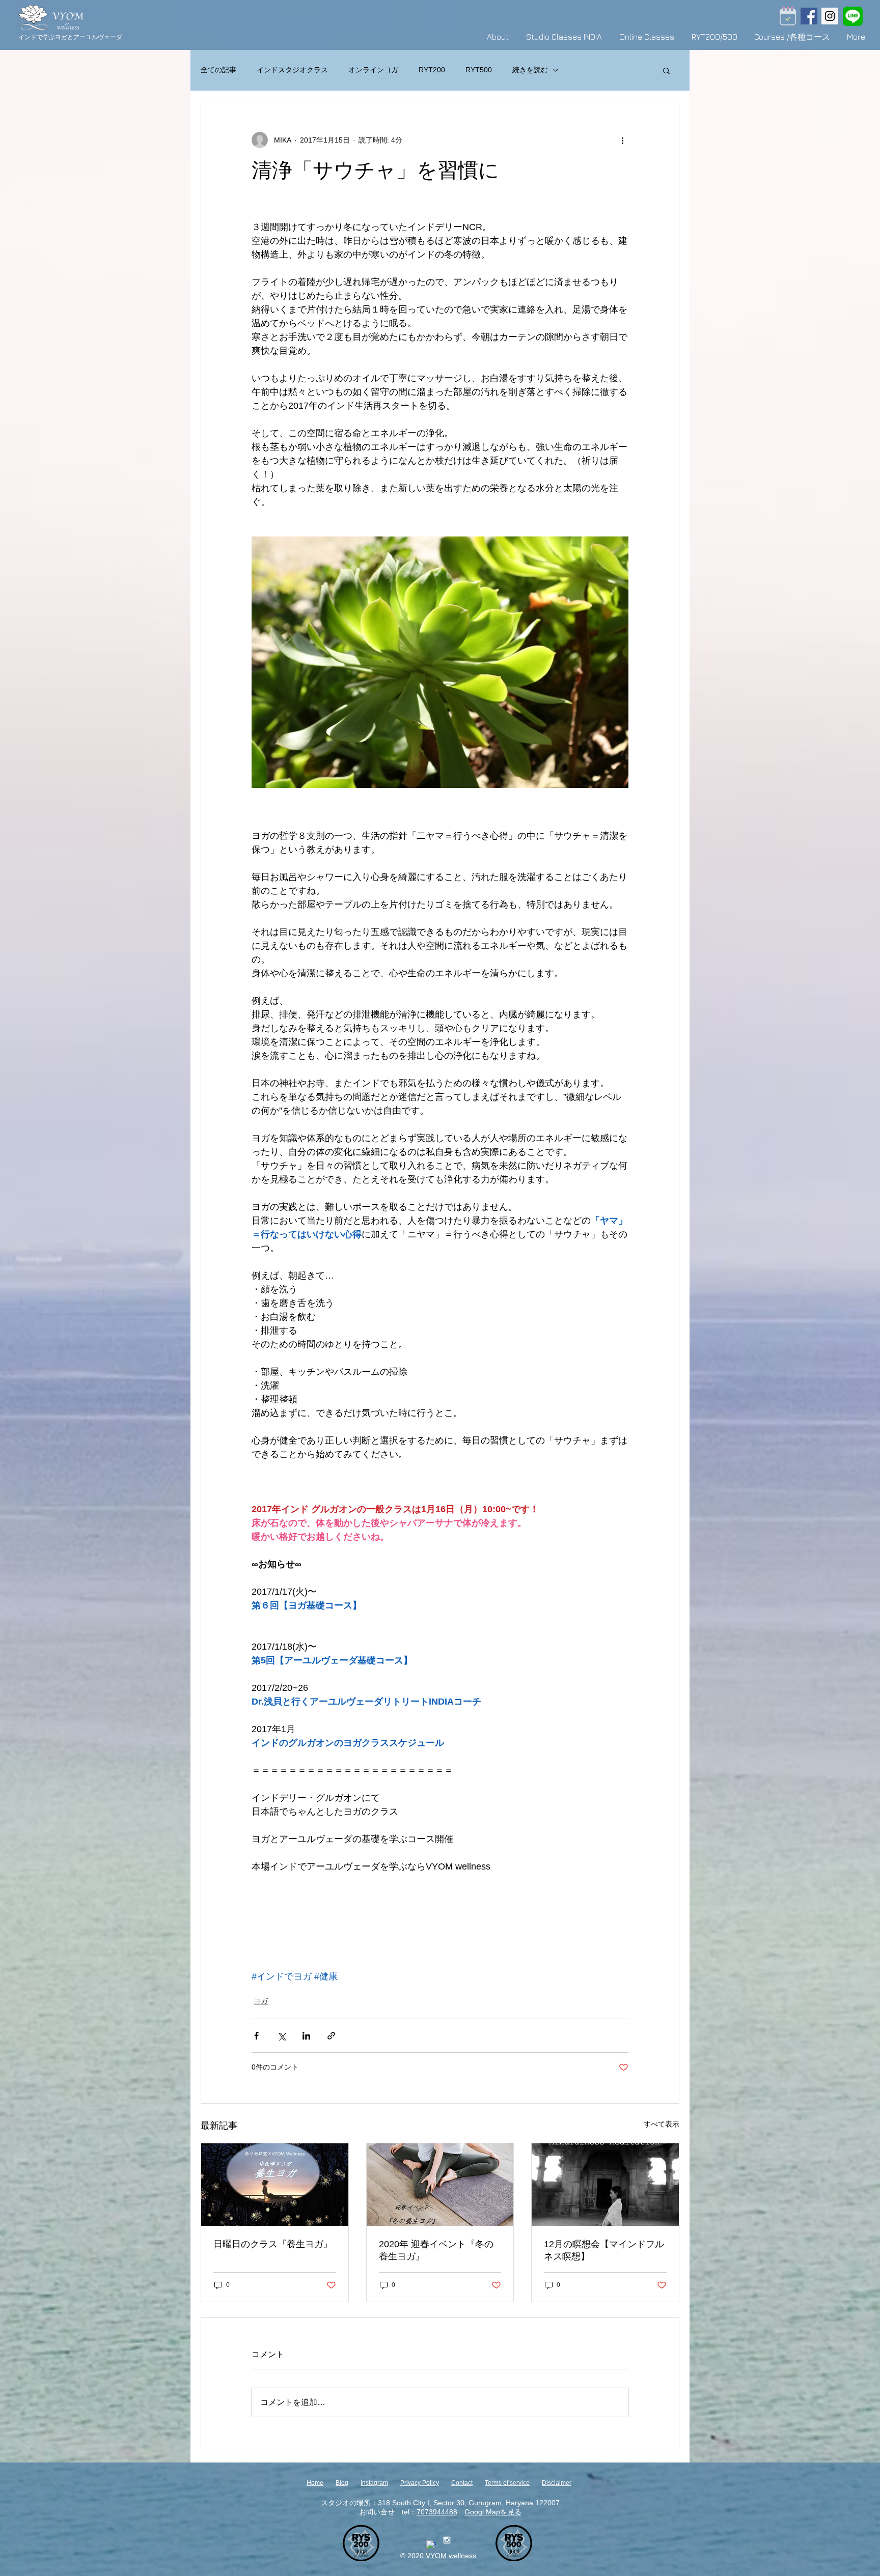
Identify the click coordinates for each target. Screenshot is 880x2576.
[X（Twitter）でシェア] (281, 2036)
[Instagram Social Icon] (830, 16)
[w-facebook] (431, 2545)
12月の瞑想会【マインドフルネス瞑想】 (604, 2250)
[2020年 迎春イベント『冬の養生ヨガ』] (440, 2185)
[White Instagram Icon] (447, 2540)
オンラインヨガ (373, 70)
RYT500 (479, 70)
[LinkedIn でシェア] (306, 2036)
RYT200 (432, 70)
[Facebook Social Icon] (809, 16)
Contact (462, 2483)
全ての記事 (218, 70)
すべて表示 (662, 2124)
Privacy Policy (420, 2483)
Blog (342, 2483)
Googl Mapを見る (493, 2512)
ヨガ (261, 2001)
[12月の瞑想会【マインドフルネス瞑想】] (605, 2185)
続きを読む (530, 70)
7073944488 (437, 2512)
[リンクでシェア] (331, 2036)
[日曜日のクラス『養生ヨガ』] (275, 2185)
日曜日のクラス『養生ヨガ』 (273, 2244)
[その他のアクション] (622, 140)
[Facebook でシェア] (256, 2036)
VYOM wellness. (452, 2556)
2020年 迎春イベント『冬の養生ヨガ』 (436, 2250)
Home (315, 2483)
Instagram (374, 2483)
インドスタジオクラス (292, 70)
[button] (666, 70)
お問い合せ (377, 2512)
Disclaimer (557, 2483)
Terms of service (507, 2483)
